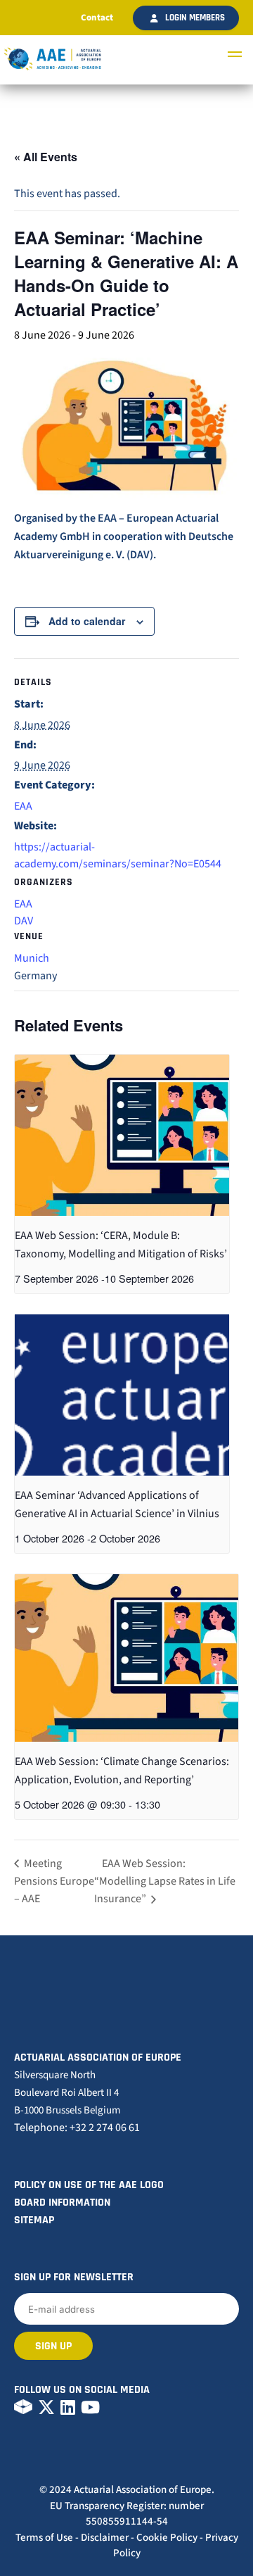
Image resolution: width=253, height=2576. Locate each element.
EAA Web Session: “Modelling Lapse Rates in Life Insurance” (165, 1881)
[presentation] (122, 1135)
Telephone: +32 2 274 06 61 (77, 2128)
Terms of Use (44, 2538)
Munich (32, 958)
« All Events (46, 157)
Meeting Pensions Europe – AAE (54, 1881)
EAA (23, 806)
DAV (24, 921)
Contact (97, 18)
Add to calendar (87, 621)
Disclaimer (105, 2538)
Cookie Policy (167, 2538)
